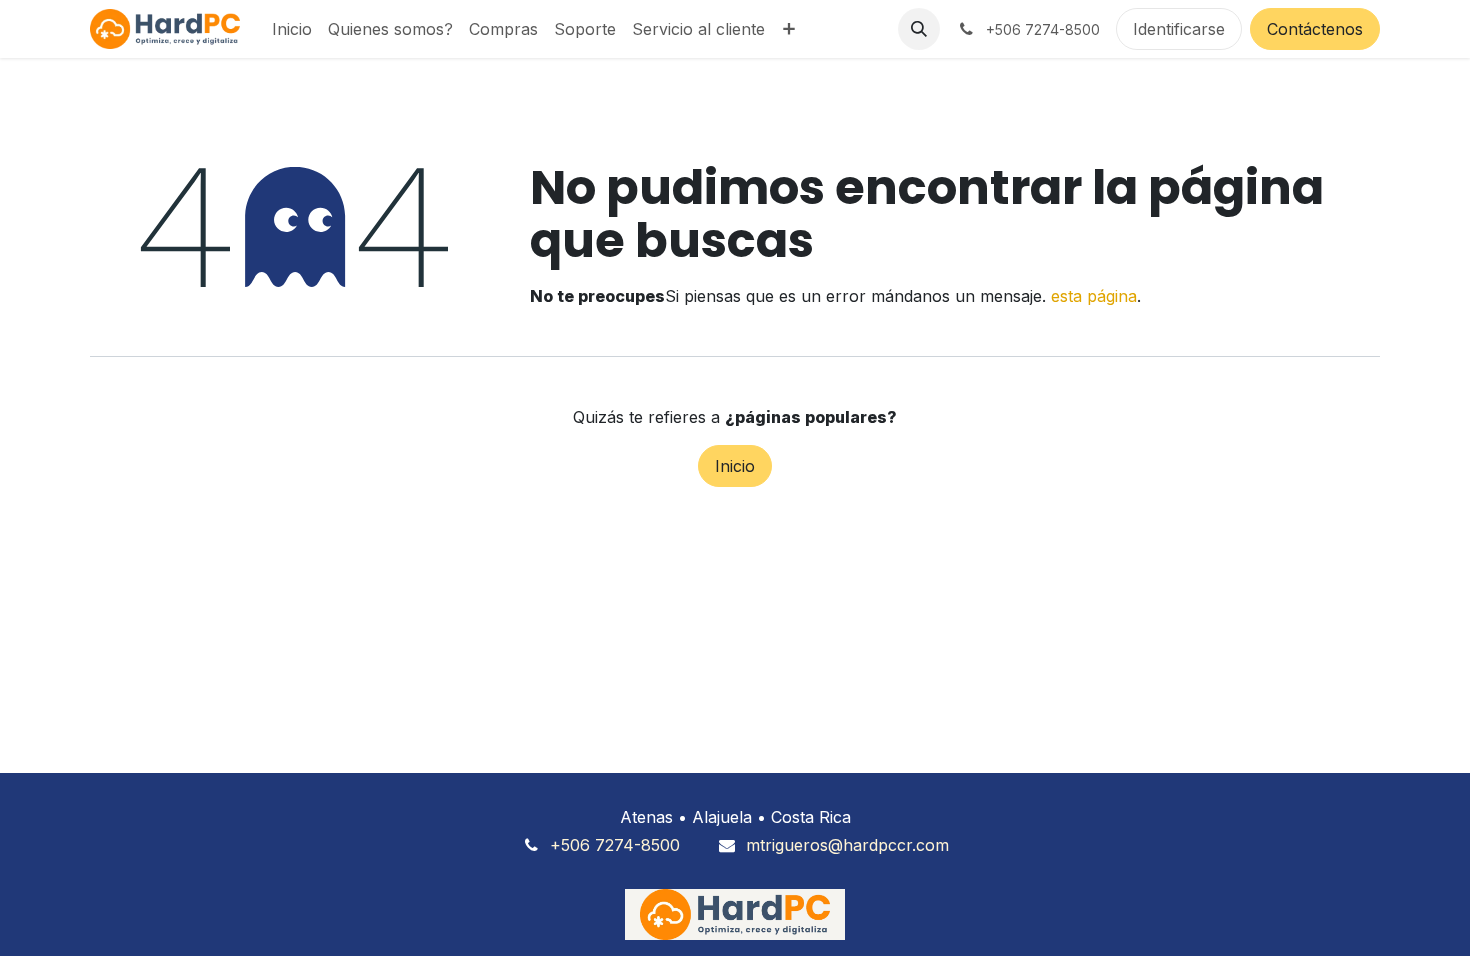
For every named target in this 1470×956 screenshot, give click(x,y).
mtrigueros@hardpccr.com (847, 845)
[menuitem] (292, 29)
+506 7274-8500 (615, 845)
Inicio (735, 466)
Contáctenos (1315, 29)
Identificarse (1179, 29)
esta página (1094, 296)
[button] (919, 29)
